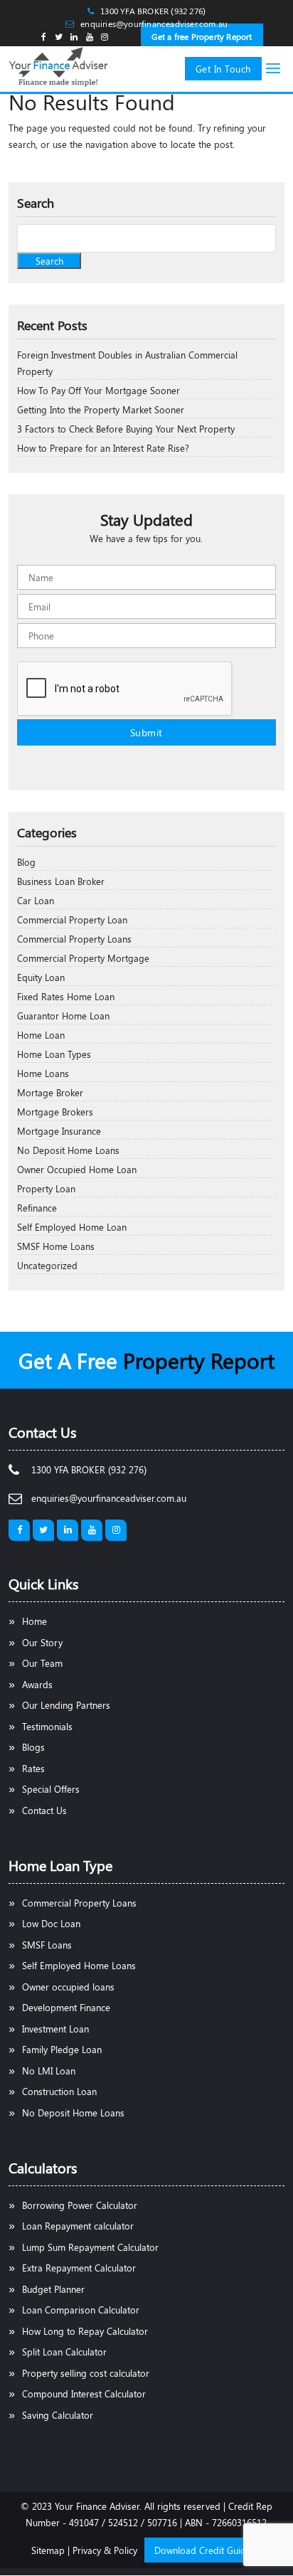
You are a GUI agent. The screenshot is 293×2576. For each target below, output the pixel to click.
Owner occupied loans (68, 1987)
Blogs (33, 1747)
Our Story (42, 1642)
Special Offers (51, 1789)
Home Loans (43, 1073)
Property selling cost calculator (86, 2373)
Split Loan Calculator (64, 2352)
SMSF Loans (47, 1945)
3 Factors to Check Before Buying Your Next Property (126, 429)
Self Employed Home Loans (79, 1965)
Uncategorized (47, 1265)
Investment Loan (55, 2029)
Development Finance (66, 2007)
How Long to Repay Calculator (85, 2331)
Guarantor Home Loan (63, 1016)
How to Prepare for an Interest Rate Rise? (103, 448)
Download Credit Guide (203, 2550)
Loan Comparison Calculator (81, 2310)
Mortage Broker (50, 1092)
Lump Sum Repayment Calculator (90, 2247)
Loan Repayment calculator (78, 2226)
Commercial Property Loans (74, 939)
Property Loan (46, 1188)
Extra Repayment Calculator (79, 2268)
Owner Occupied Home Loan (77, 1169)
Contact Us (44, 1810)
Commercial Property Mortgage (83, 958)
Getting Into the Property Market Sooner (101, 409)
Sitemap (48, 2550)
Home (34, 1621)
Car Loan (36, 900)
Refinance (37, 1208)
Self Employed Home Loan (72, 1227)
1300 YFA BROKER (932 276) (153, 11)
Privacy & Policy (105, 2550)
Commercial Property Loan (72, 919)
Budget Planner (53, 2289)
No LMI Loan (49, 2071)
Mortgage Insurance (59, 1131)
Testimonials (47, 1726)
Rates (33, 1768)
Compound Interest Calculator (84, 2394)
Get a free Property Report (202, 36)
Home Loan (41, 1035)
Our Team (42, 1663)
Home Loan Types (54, 1054)
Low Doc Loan (51, 1923)
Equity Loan (41, 977)
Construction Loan (59, 2091)
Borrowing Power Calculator (80, 2205)
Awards (37, 1684)
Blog (26, 862)
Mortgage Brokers (55, 1112)
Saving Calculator (58, 2415)
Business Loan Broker (61, 881)
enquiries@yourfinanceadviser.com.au (154, 23)
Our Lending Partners (66, 1705)
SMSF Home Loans (56, 1246)
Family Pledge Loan (62, 2049)
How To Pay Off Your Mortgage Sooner (98, 390)
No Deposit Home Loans (68, 1150)
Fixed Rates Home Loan (66, 996)
